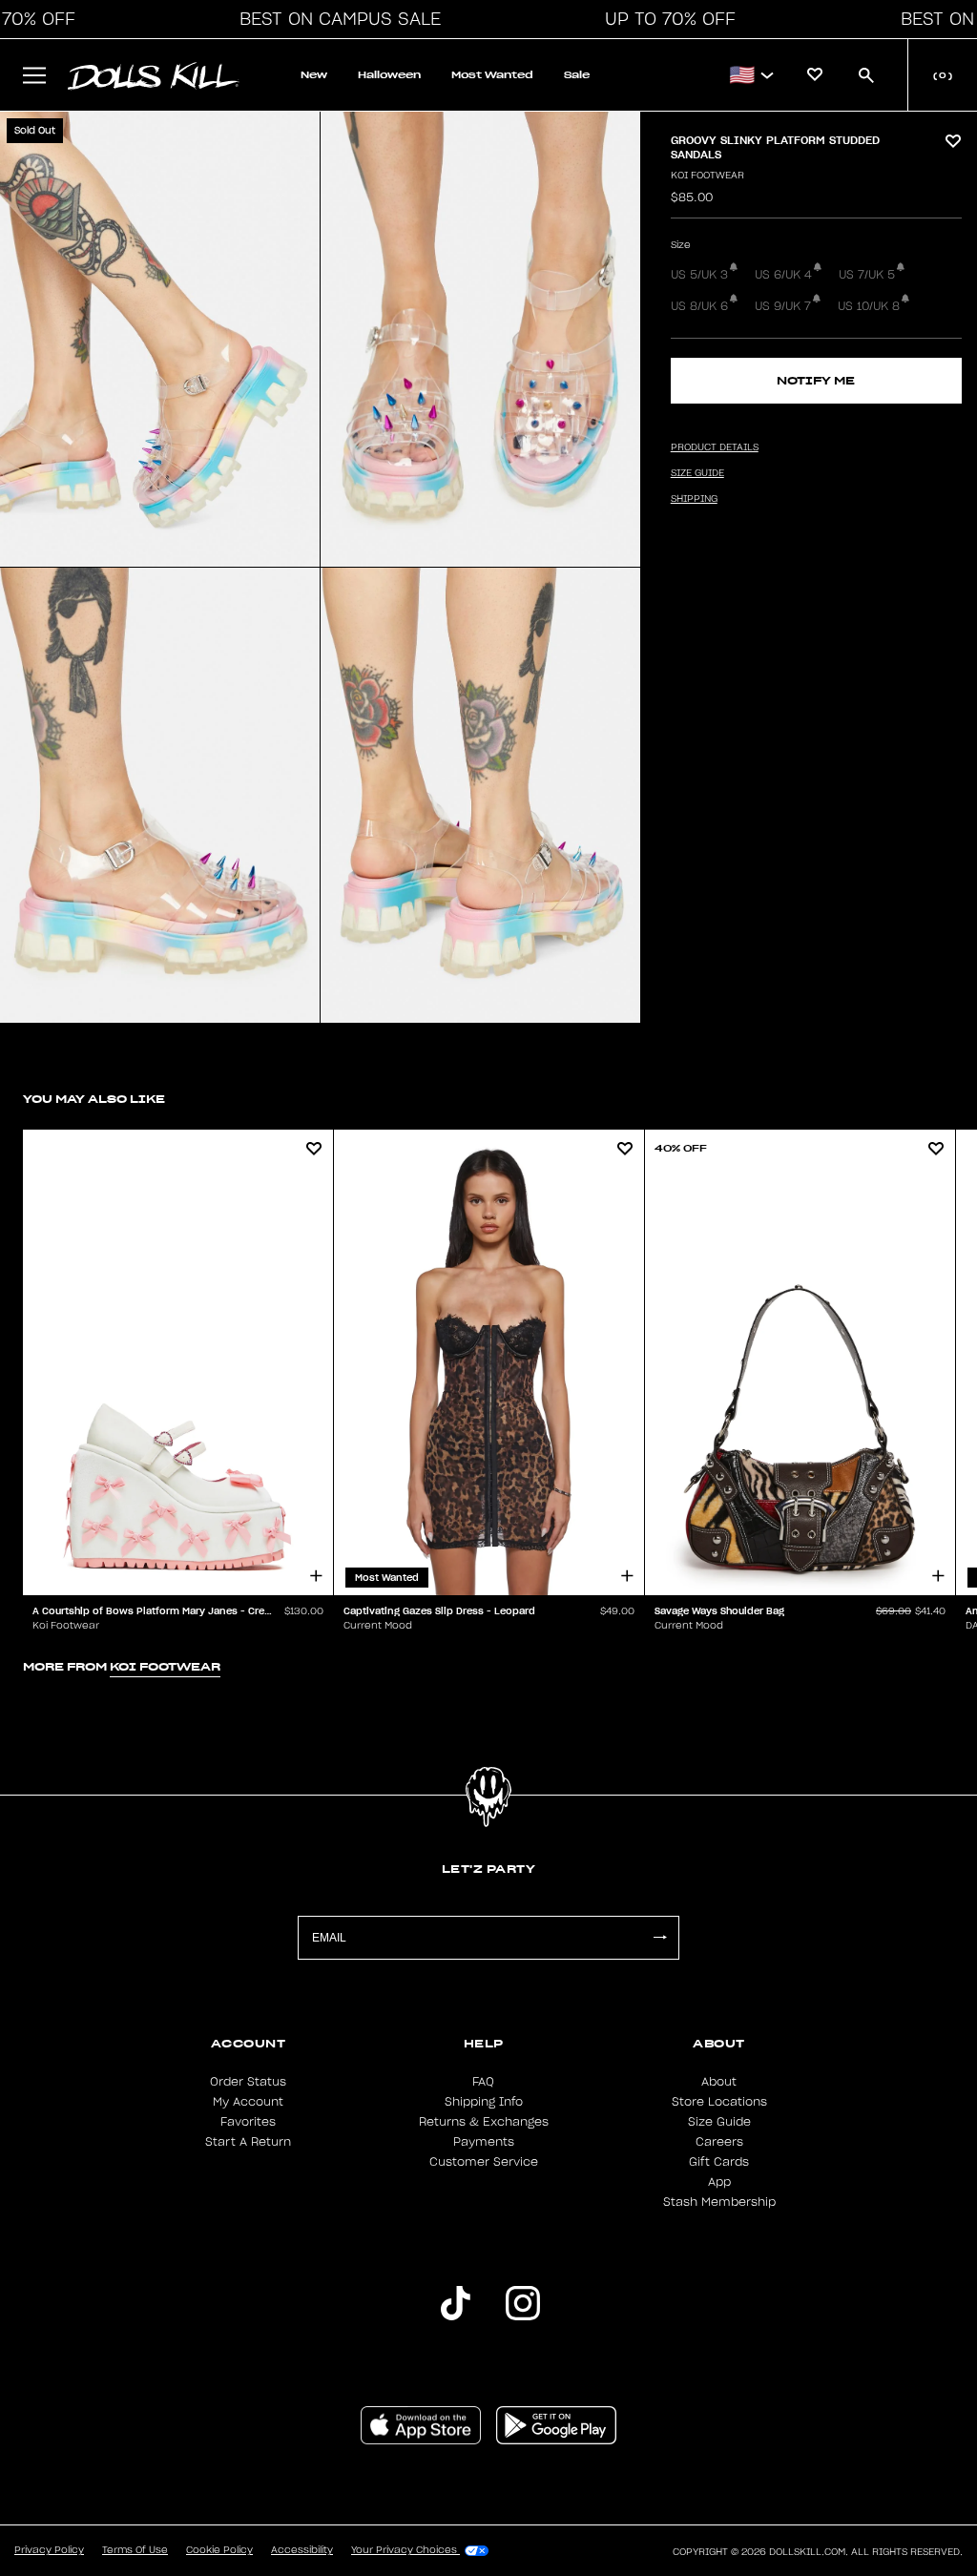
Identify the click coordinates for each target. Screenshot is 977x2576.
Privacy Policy (49, 2550)
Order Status (248, 2082)
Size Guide (719, 2122)
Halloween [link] (389, 75)
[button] (335, 19)
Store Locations (719, 2102)
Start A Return (248, 2142)
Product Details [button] (715, 447)
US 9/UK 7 (783, 306)
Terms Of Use (135, 2550)
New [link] (314, 75)
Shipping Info (484, 2102)
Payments (484, 2142)
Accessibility (302, 2550)
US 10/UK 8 (869, 306)
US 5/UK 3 (699, 275)
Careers (719, 2142)
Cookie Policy (219, 2550)
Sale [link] (577, 75)
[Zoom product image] (160, 339)
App (719, 2182)
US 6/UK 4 (783, 275)
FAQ (483, 2082)
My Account (248, 2102)
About (719, 2082)
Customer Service (484, 2162)
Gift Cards (719, 2162)
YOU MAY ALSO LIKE (94, 1099)
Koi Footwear (707, 176)
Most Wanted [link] (492, 75)
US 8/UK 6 (699, 306)
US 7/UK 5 (867, 275)
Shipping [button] (694, 499)
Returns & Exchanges (484, 2122)
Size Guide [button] (697, 473)
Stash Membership (719, 2202)
